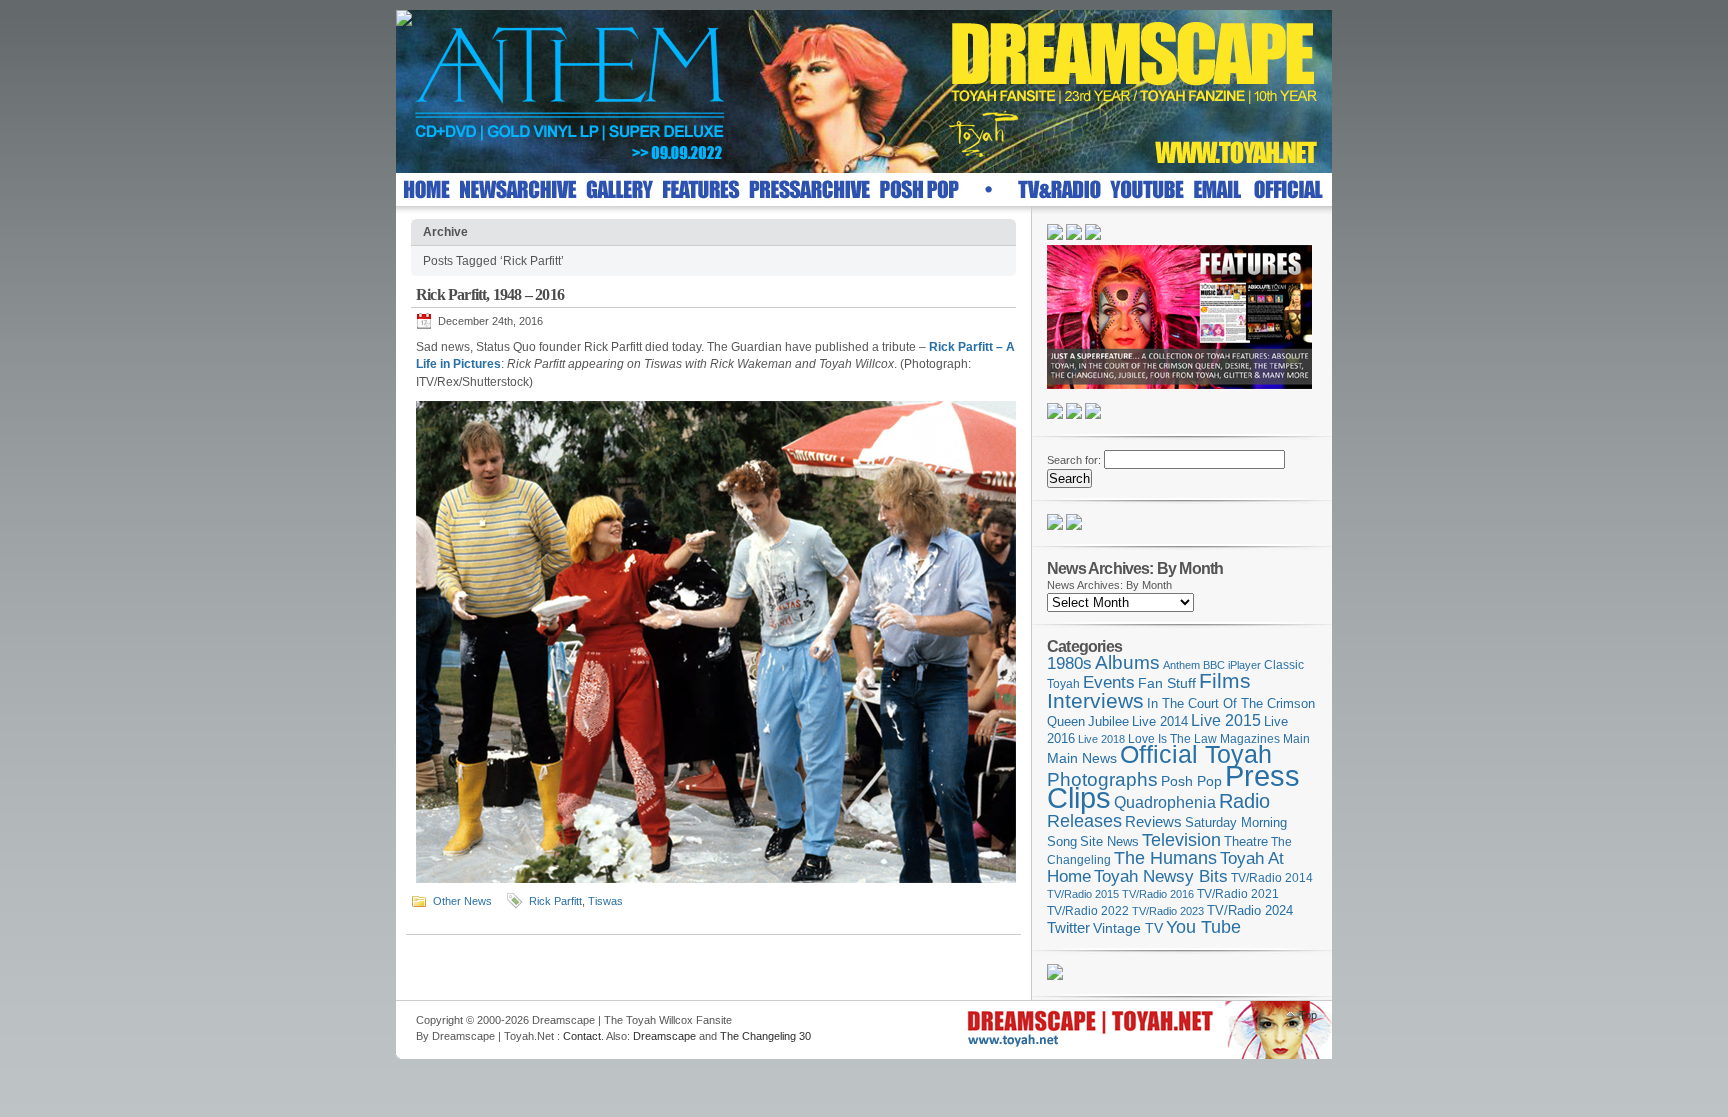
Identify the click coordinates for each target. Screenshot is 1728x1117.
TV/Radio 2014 (1272, 878)
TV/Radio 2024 (1250, 911)
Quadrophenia (1165, 802)
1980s (1069, 663)
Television (1181, 839)
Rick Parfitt (555, 901)
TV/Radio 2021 (1238, 894)
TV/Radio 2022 (1088, 911)
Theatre (1246, 841)
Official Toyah (1196, 754)
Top (1308, 1015)
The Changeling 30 (765, 1036)
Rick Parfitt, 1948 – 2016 (490, 294)
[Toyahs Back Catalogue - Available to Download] (1055, 976)
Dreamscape (664, 1036)
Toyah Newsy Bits (1161, 876)
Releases (1084, 820)
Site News (1109, 842)
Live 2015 (1226, 720)
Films (1225, 680)
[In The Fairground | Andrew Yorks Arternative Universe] (1074, 526)
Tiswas (605, 901)
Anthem (1181, 665)
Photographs (1102, 779)
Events (1109, 682)
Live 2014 (1160, 721)
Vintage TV (1128, 928)
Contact (582, 1036)
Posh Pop (1191, 781)
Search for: (1074, 460)
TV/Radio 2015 (1083, 894)
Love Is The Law (1172, 739)
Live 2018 (1101, 739)
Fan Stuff (1167, 683)
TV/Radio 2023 (1168, 911)
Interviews (1095, 700)
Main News (1082, 758)
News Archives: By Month (1109, 585)
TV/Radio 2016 (1158, 894)
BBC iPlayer (1232, 665)
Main (1296, 739)
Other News (462, 901)
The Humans (1165, 858)
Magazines (1250, 739)
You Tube (1203, 927)
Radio (1244, 801)
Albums (1127, 662)
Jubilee (1108, 721)
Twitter (1068, 927)
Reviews (1153, 821)
